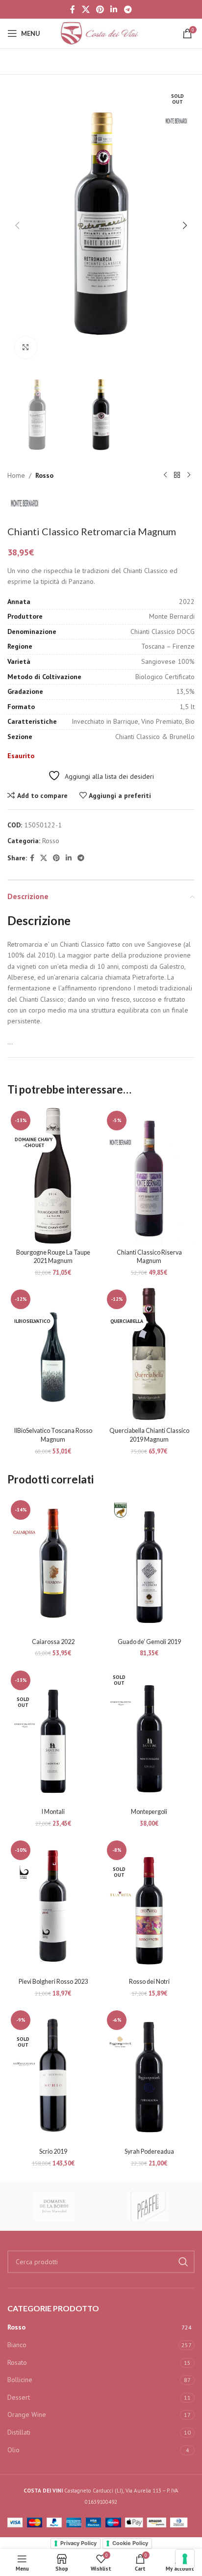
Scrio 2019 (53, 2151)
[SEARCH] (183, 2262)
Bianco (17, 2345)
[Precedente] (165, 475)
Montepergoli (149, 1812)
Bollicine (20, 2380)
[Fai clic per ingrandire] (26, 347)
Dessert (19, 2397)
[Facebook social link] (73, 9)
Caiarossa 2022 (53, 1642)
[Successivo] (189, 475)
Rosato (17, 2362)
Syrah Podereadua (149, 2151)
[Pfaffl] (148, 2206)
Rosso (44, 475)
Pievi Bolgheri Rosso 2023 (53, 1982)
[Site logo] (101, 33)
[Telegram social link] (128, 9)
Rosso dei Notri (149, 1982)
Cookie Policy (130, 2543)
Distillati (19, 2432)
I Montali (53, 1812)
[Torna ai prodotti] (177, 475)
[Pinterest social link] (100, 9)
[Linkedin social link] (114, 9)
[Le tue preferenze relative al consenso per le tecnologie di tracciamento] (185, 2559)
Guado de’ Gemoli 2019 (149, 1642)
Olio (13, 2450)
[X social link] (86, 9)
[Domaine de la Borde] (54, 2206)
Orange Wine (27, 2414)
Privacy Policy (78, 2543)
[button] (17, 225)
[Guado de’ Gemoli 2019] (149, 1565)
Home (16, 475)
